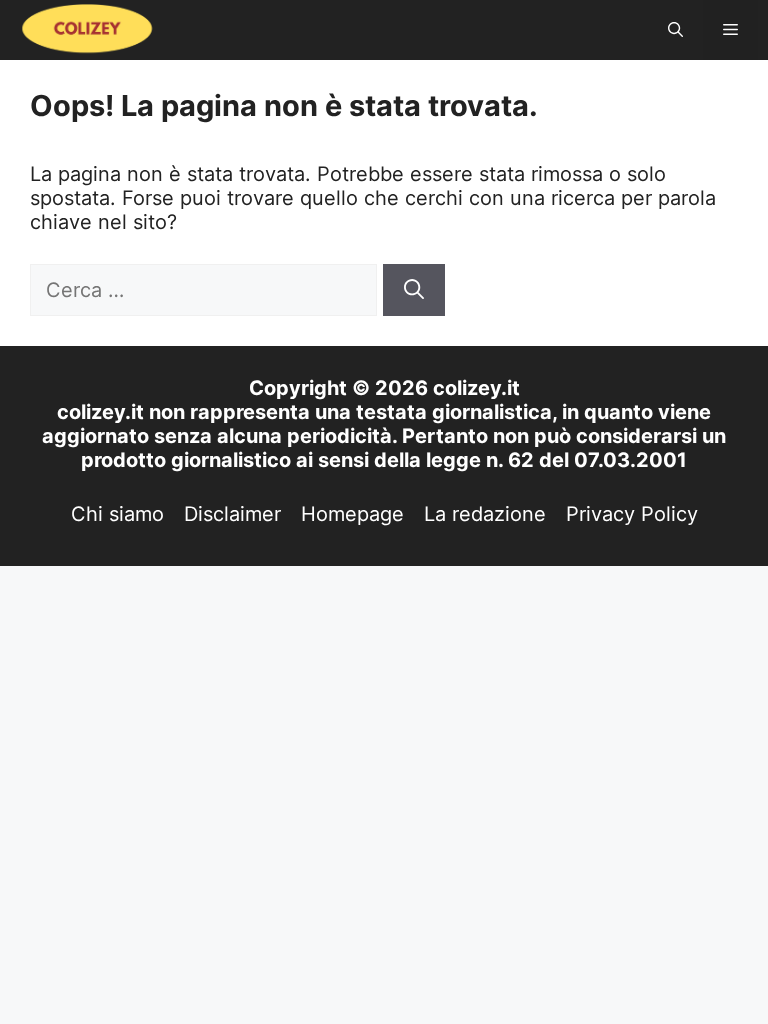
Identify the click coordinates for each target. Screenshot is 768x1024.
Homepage (352, 514)
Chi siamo (117, 514)
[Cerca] (414, 290)
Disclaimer (232, 514)
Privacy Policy (632, 514)
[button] (675, 30)
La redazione (485, 514)
